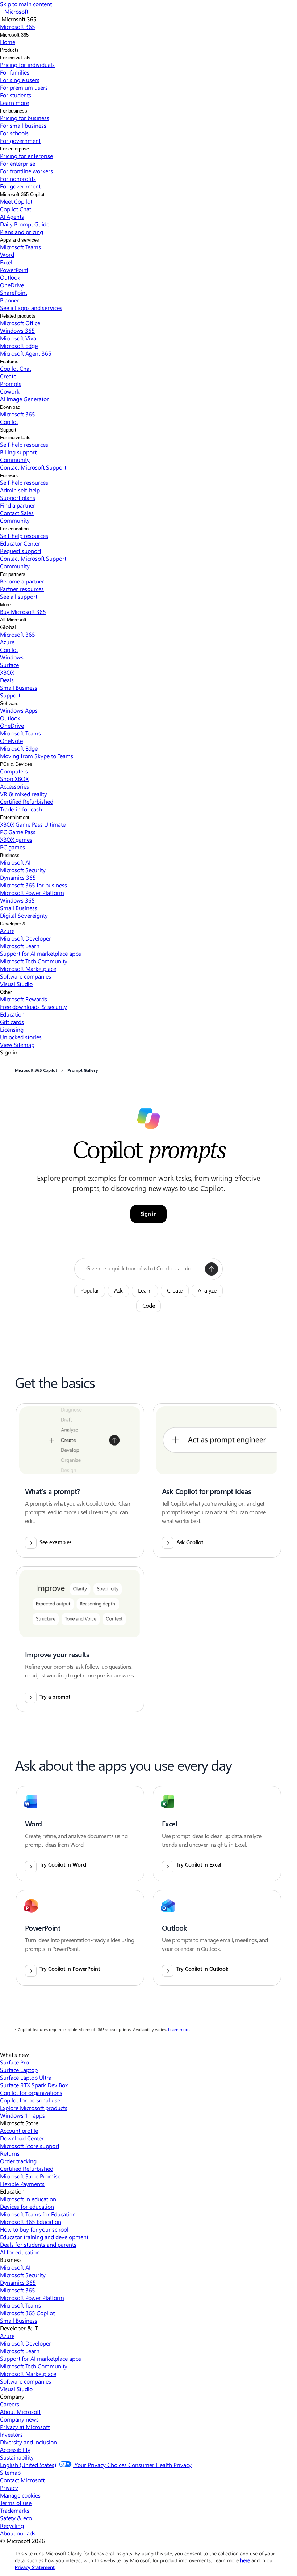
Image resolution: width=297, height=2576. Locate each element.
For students (16, 95)
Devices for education (27, 2206)
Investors (11, 2434)
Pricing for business (25, 118)
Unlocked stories (21, 1037)
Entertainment (15, 817)
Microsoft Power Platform (32, 893)
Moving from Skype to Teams (37, 756)
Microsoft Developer (26, 938)
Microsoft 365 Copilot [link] (36, 1070)
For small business (23, 125)
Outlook (10, 277)
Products (9, 50)
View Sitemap (17, 1045)
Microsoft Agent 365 (26, 353)
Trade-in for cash (21, 809)
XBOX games (16, 839)
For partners (13, 574)
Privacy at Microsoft (25, 2427)
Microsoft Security (23, 870)
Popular (90, 1291)
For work (9, 476)
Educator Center (20, 543)
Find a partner (18, 505)
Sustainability (17, 2457)
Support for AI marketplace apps (41, 953)
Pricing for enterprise (26, 156)
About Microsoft (20, 2412)
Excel (6, 262)
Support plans (18, 498)
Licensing (12, 1029)
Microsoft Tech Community (34, 961)
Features (9, 362)
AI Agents (12, 217)
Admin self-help (20, 490)
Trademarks (15, 2510)
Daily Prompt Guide (25, 224)
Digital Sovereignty (24, 915)
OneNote (11, 741)
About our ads (18, 2533)
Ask (118, 1291)
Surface (9, 665)
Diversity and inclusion (28, 2442)
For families (15, 72)
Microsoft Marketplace (28, 969)
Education (12, 1014)
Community (15, 460)
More (5, 605)
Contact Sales (17, 513)
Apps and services (20, 240)
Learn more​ (14, 103)
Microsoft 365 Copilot (22, 194)
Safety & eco (16, 2518)
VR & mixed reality (24, 794)
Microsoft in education (28, 2199)
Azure (7, 642)
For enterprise (14, 149)
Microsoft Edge (19, 346)
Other (6, 992)
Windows (12, 657)
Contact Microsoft (22, 2480)
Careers (10, 2404)
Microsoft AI (15, 862)
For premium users (24, 87)
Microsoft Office (20, 323)
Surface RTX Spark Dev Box (34, 2085)
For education (14, 529)
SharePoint (14, 292)
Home (8, 42)
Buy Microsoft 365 (23, 612)
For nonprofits (18, 179)
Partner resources (22, 589)
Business (10, 855)
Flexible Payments (22, 2184)
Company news (19, 2419)
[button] (212, 1269)
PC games (12, 847)
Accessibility (15, 2450)
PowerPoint (14, 270)
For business (14, 111)
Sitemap (10, 2472)
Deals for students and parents (38, 2244)
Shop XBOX (14, 779)
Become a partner (22, 581)
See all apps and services (31, 308)
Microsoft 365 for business (34, 885)
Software (9, 703)
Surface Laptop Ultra (26, 2077)
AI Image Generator (24, 399)
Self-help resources (24, 444)
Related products (18, 316)
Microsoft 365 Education (31, 2222)
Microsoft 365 (14, 35)
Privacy (9, 2488)
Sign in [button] (149, 1214)
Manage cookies (20, 2495)
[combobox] (143, 1269)
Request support (21, 551)
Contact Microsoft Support (33, 467)
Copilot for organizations (31, 2093)
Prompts (11, 384)
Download (10, 407)
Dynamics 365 (18, 877)
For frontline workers (26, 171)
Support (8, 430)
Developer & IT (16, 924)
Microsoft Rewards (24, 999)
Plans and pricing (22, 232)
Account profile (19, 2131)
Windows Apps (19, 710)
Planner (10, 300)
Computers (14, 771)
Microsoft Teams (20, 247)
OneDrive (12, 285)
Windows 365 (17, 330)
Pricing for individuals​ (27, 65)
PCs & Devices (16, 764)
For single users (20, 80)
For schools (14, 133)
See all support (19, 596)
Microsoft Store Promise (30, 2176)
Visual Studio (16, 984)
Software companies (26, 976)
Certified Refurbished (27, 801)
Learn (145, 1291)
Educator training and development (44, 2237)
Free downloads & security (34, 1007)
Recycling (12, 2526)
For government (20, 141)
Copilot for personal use (30, 2100)
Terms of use (16, 2503)
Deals (7, 680)
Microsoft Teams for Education (38, 2214)
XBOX (7, 672)
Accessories (14, 786)
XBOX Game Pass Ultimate (33, 824)
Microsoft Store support (30, 2146)
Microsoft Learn (20, 946)
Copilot (9, 422)
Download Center (22, 2138)
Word (7, 254)
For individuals (15, 58)
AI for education (20, 2252)
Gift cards (12, 1022)
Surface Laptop (19, 2070)
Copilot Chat (16, 209)
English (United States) (28, 2465)
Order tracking (18, 2161)
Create (8, 376)
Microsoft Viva (18, 338)
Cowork (10, 391)
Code (149, 1306)
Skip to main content (26, 4)
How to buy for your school (34, 2229)
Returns (10, 2153)
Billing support (18, 452)
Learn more (179, 2030)
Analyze (207, 1291)
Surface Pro (14, 2062)
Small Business (19, 688)
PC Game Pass (18, 832)
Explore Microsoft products (34, 2108)
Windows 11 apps (22, 2115)
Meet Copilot (16, 201)
